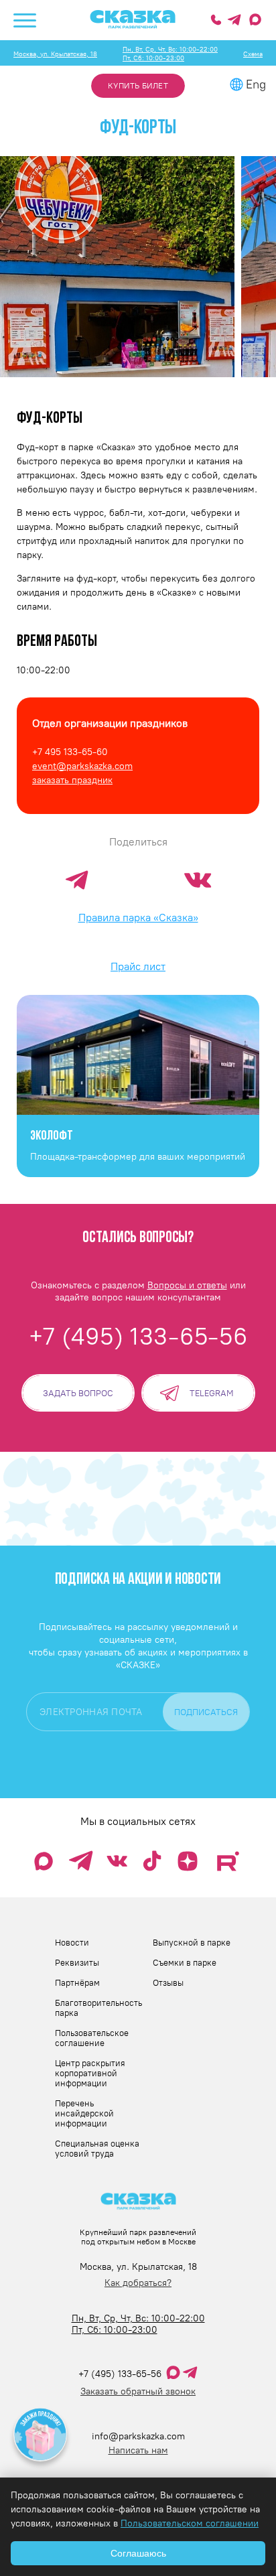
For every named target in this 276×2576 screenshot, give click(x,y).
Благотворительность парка (98, 2008)
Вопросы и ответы (187, 1285)
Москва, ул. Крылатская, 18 (55, 54)
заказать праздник (72, 780)
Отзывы (168, 1983)
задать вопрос (78, 1393)
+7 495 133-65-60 (70, 752)
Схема (253, 54)
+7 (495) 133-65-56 (120, 2374)
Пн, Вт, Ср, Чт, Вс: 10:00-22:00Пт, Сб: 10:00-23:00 (170, 54)
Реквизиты (77, 1963)
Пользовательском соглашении (190, 2523)
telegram (212, 1393)
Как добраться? (138, 2283)
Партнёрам (77, 1983)
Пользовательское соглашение (92, 2038)
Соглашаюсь (138, 2553)
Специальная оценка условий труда (97, 2149)
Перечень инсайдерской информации (84, 2113)
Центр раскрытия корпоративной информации (90, 2073)
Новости (72, 1943)
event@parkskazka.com (82, 766)
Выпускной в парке (192, 1943)
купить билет (138, 86)
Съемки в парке (185, 1963)
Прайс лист (138, 966)
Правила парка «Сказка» (138, 918)
